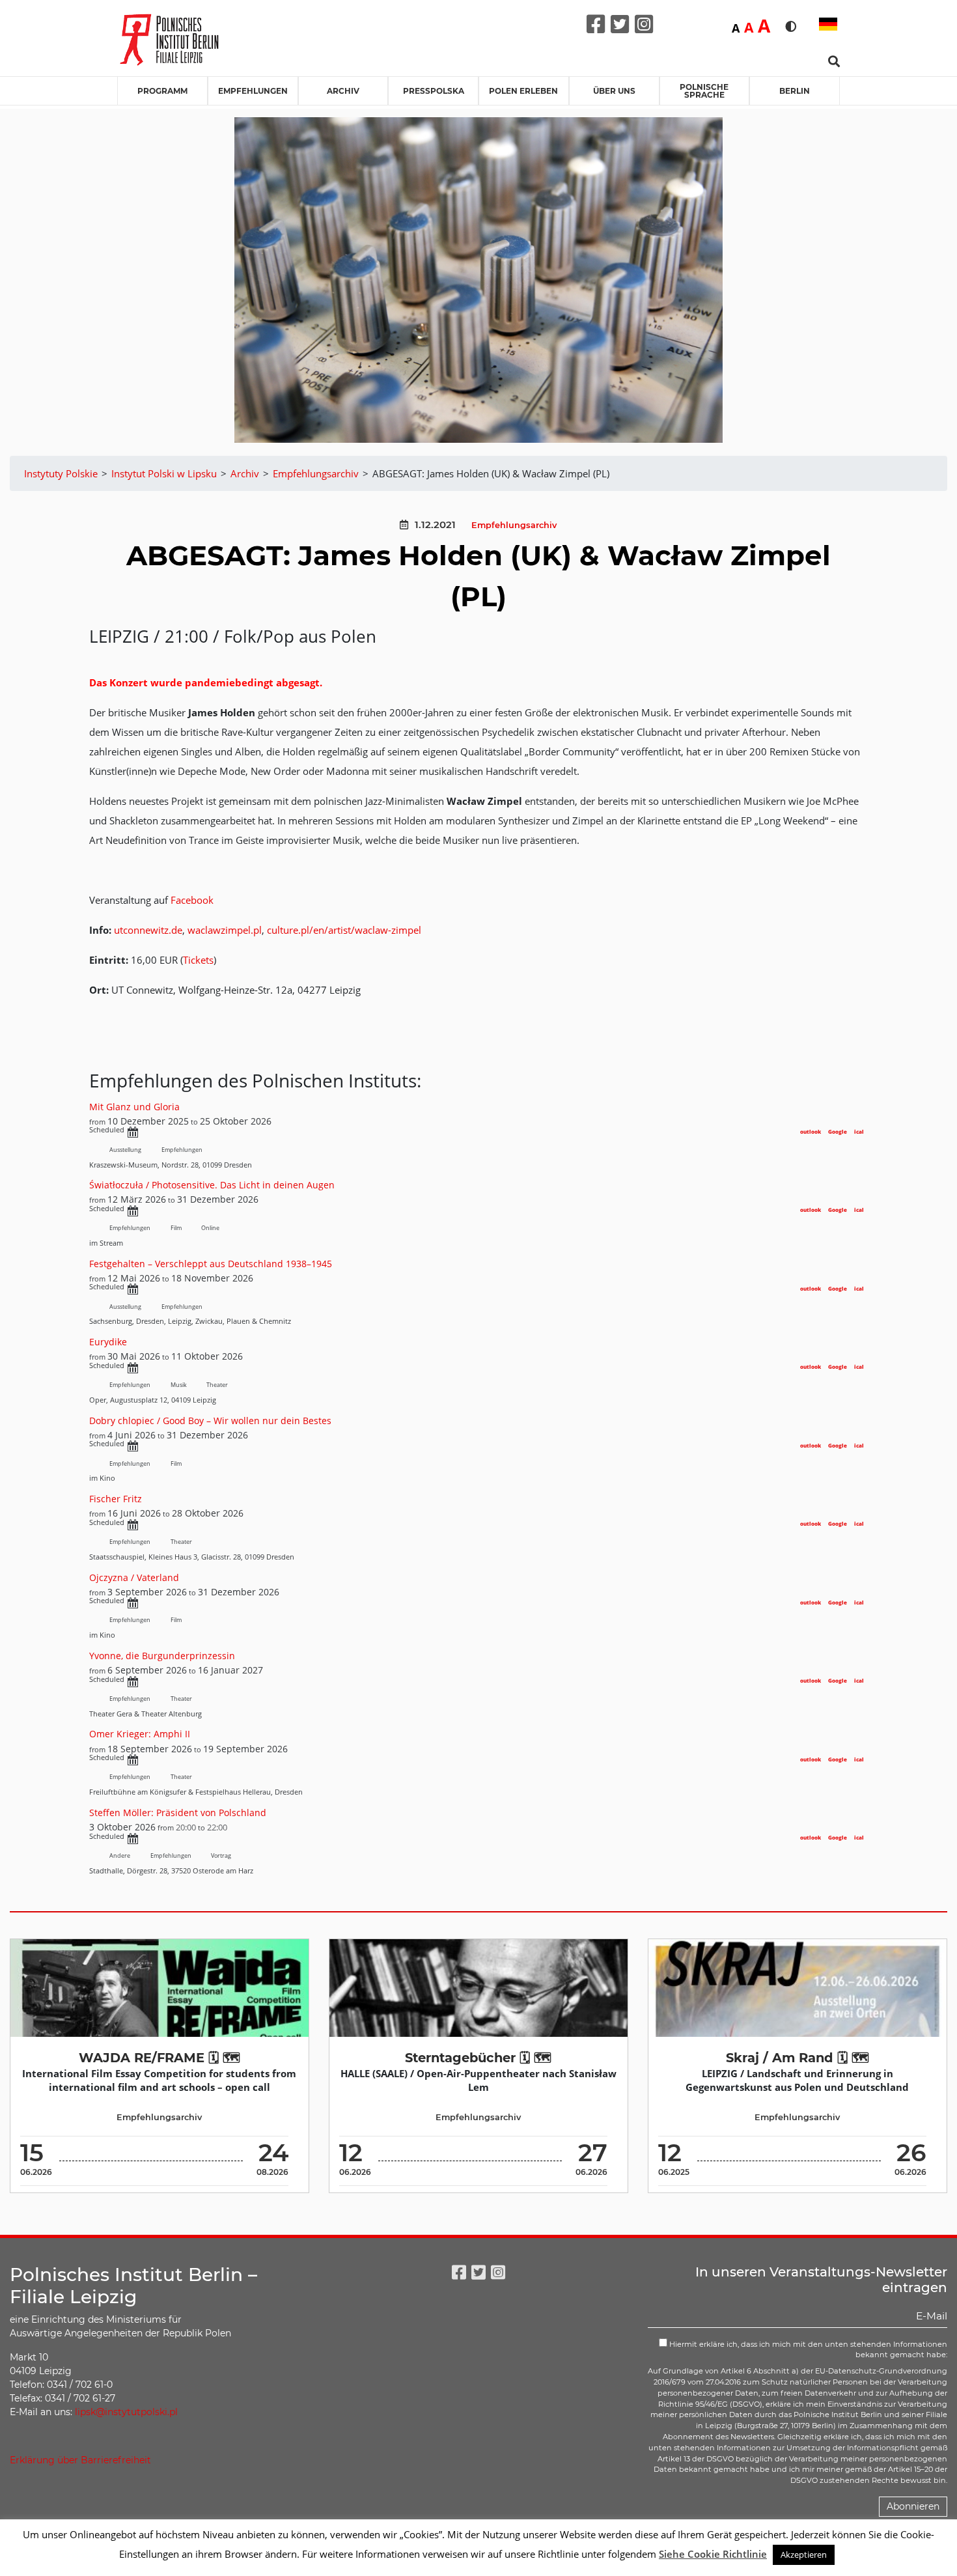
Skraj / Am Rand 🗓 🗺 (797, 2058)
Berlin (795, 91)
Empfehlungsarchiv (514, 525)
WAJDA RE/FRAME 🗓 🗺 (159, 2058)
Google (838, 1131)
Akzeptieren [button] (804, 2555)
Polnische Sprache (704, 91)
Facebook (192, 900)
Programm (162, 91)
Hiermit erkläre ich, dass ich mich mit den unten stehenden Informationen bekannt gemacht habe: (807, 2350)
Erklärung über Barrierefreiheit (80, 2460)
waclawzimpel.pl (225, 930)
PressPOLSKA (434, 91)
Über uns (614, 91)
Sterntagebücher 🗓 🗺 (478, 2058)
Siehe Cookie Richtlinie (713, 2554)
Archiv (343, 91)
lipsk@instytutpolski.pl (126, 2412)
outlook (811, 1131)
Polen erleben (523, 91)
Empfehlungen (253, 91)
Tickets (198, 960)
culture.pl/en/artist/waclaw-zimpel (344, 930)
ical (859, 1131)
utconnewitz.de (148, 930)
